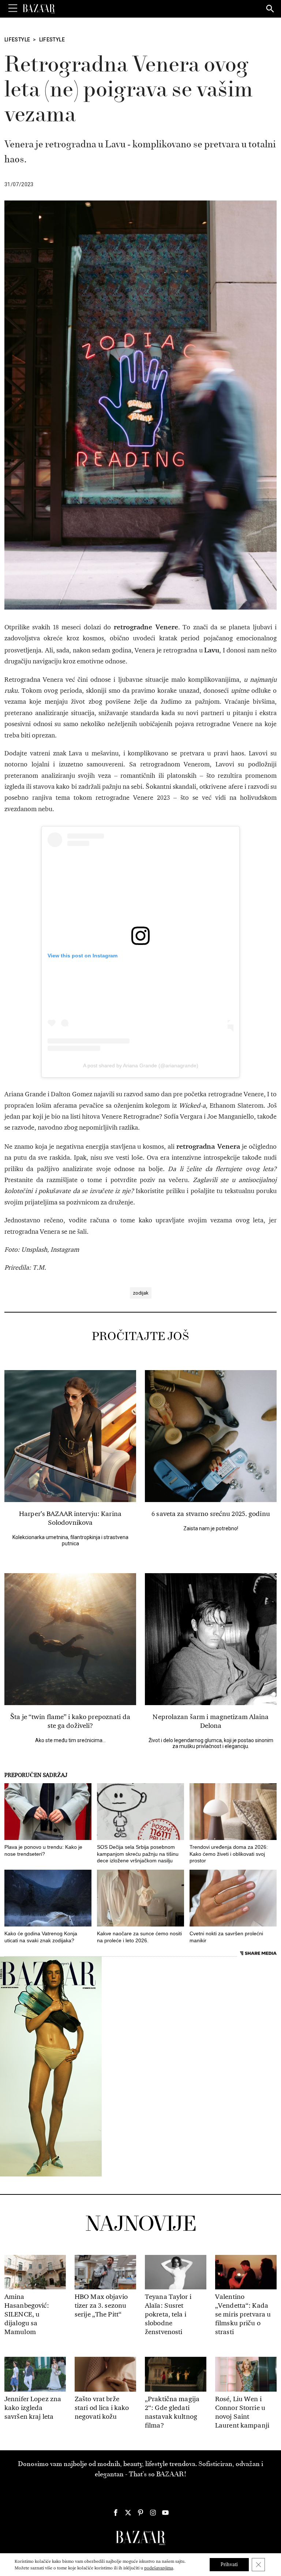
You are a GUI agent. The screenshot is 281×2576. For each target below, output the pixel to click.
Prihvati (229, 2564)
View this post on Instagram (83, 956)
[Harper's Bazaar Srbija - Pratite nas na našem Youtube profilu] (165, 2513)
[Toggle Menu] (13, 8)
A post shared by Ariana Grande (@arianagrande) (141, 1066)
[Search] (270, 9)
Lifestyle (17, 40)
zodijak (141, 1293)
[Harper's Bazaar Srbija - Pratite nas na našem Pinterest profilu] (140, 2513)
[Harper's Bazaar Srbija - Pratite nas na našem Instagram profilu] (153, 2513)
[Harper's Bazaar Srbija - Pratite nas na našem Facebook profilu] (116, 2513)
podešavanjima (159, 2568)
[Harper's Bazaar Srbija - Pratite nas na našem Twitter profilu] (128, 2513)
